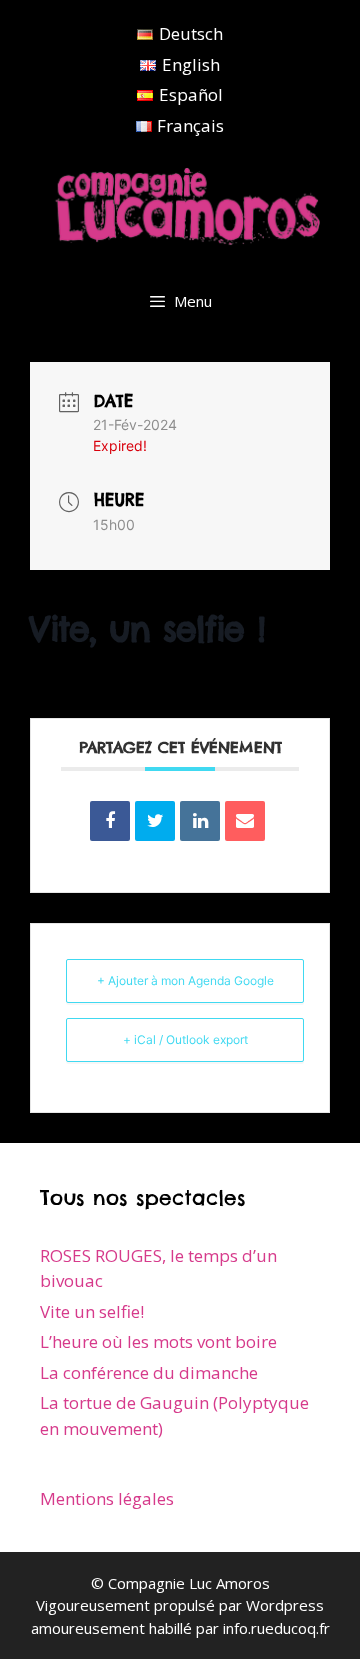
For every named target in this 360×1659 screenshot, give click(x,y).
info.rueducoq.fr (276, 1628)
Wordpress (285, 1605)
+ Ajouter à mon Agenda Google (185, 980)
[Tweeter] (155, 821)
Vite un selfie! (92, 1311)
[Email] (245, 821)
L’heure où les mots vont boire (158, 1341)
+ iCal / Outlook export (185, 1039)
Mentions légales (107, 1498)
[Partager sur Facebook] (110, 821)
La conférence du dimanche (149, 1372)
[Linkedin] (200, 821)
